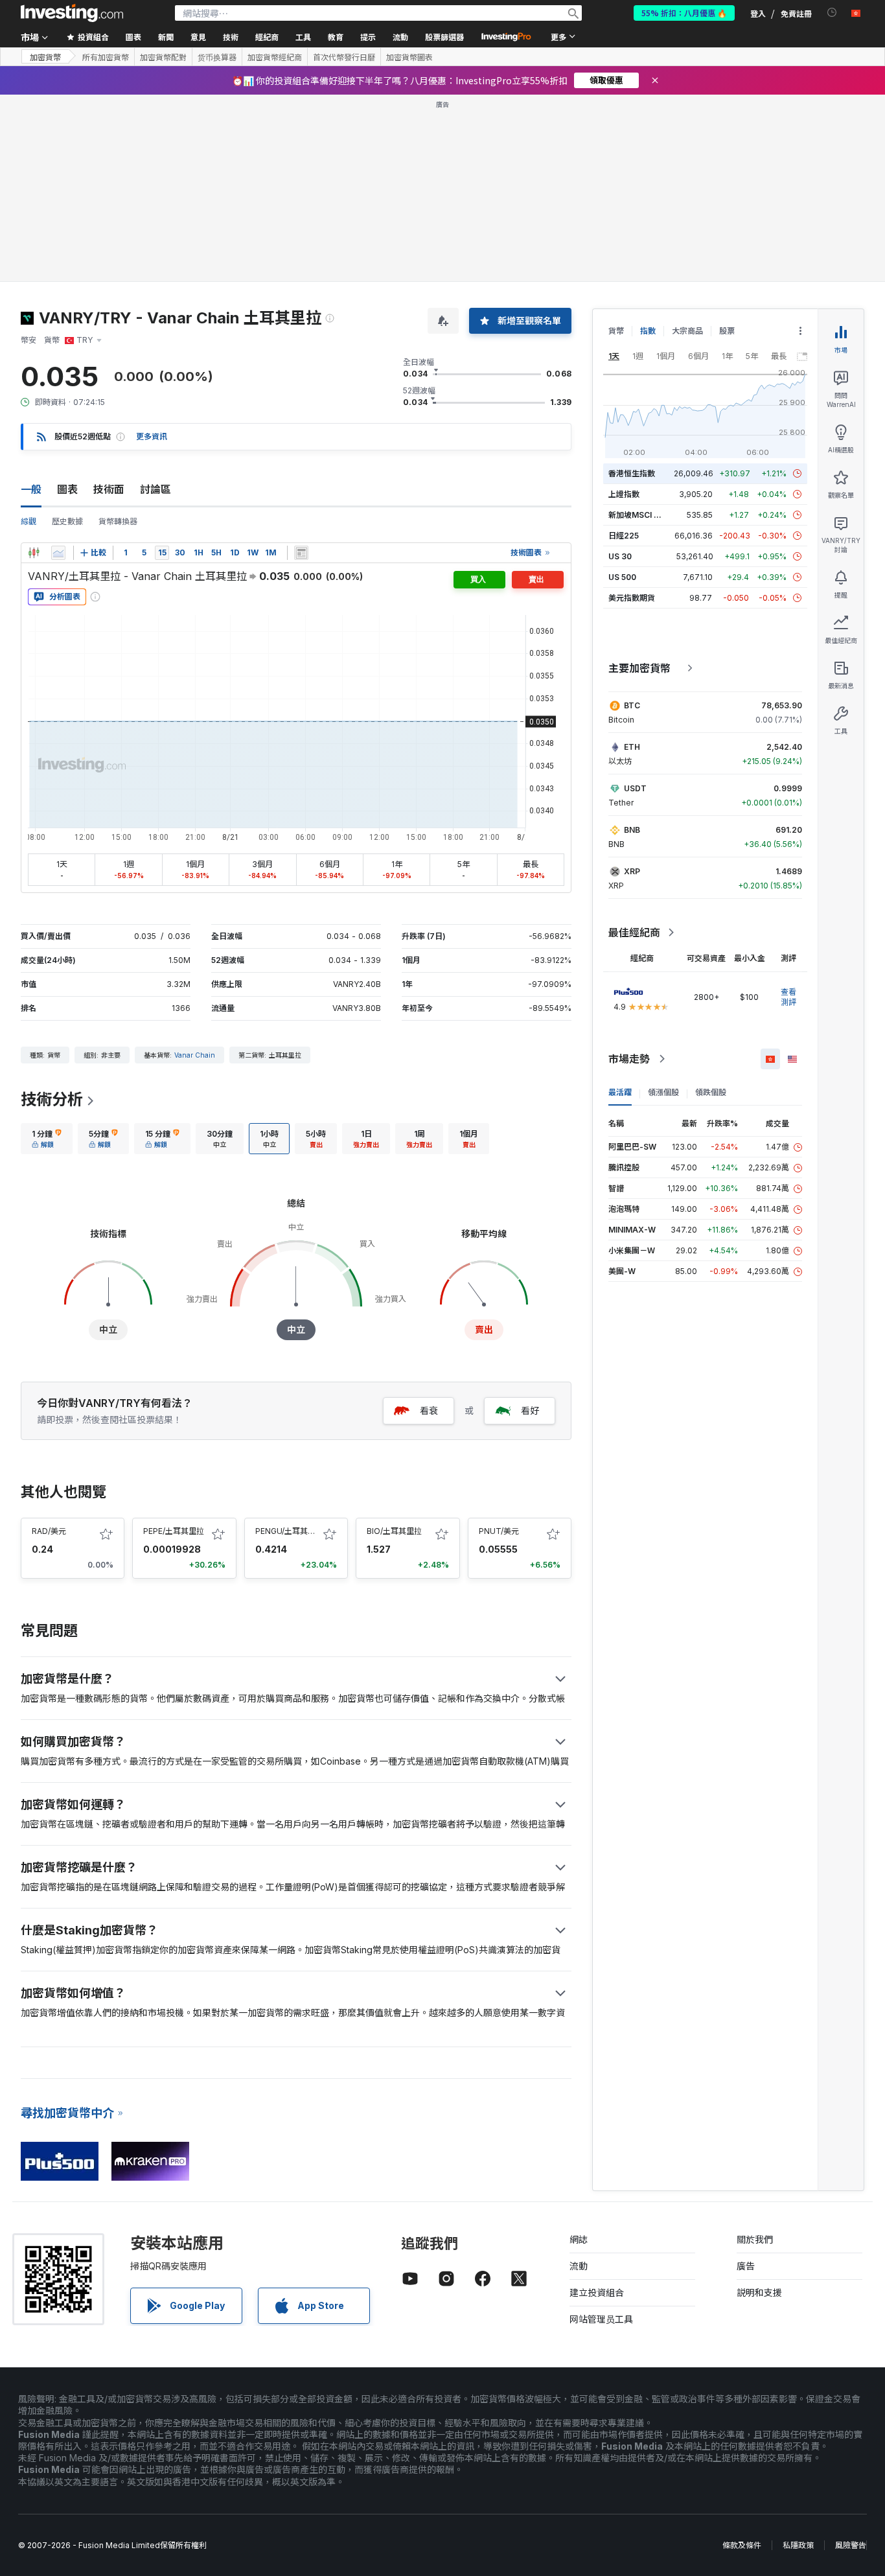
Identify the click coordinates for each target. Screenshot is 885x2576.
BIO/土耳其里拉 (394, 1531)
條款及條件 (742, 2545)
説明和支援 (759, 2292)
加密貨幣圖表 (409, 57)
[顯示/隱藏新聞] (301, 553)
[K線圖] (34, 553)
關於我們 (755, 2239)
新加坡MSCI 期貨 (639, 515)
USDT (635, 788)
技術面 (109, 489)
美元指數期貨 (632, 598)
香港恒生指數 (632, 473)
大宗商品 (687, 331)
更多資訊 (152, 436)
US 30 (620, 556)
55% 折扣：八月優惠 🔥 (684, 13)
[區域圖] (58, 553)
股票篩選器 (444, 37)
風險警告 (851, 2545)
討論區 (155, 489)
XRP (632, 871)
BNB (632, 830)
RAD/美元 (49, 1531)
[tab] (47, 1139)
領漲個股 (663, 1092)
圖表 (67, 489)
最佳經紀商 (634, 933)
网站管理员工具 (601, 2319)
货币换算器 (217, 57)
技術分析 (52, 1099)
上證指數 (624, 494)
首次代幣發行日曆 (344, 57)
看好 (530, 1410)
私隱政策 (798, 2545)
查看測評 (788, 997)
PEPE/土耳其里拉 (174, 1531)
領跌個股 (711, 1092)
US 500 (622, 577)
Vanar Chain (195, 1055)
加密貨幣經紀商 (275, 57)
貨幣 (616, 331)
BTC (632, 705)
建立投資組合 (597, 2292)
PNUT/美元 (499, 1531)
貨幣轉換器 (118, 521)
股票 (727, 331)
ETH (632, 747)
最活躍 (620, 1092)
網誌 (579, 2239)
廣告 (746, 2266)
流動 (579, 2266)
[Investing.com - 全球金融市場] (72, 13)
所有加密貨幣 (106, 57)
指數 (648, 331)
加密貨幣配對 (163, 57)
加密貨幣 (45, 57)
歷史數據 (67, 521)
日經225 (624, 536)
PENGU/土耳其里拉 (289, 1531)
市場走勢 (629, 1059)
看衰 (429, 1410)
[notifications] (832, 13)
